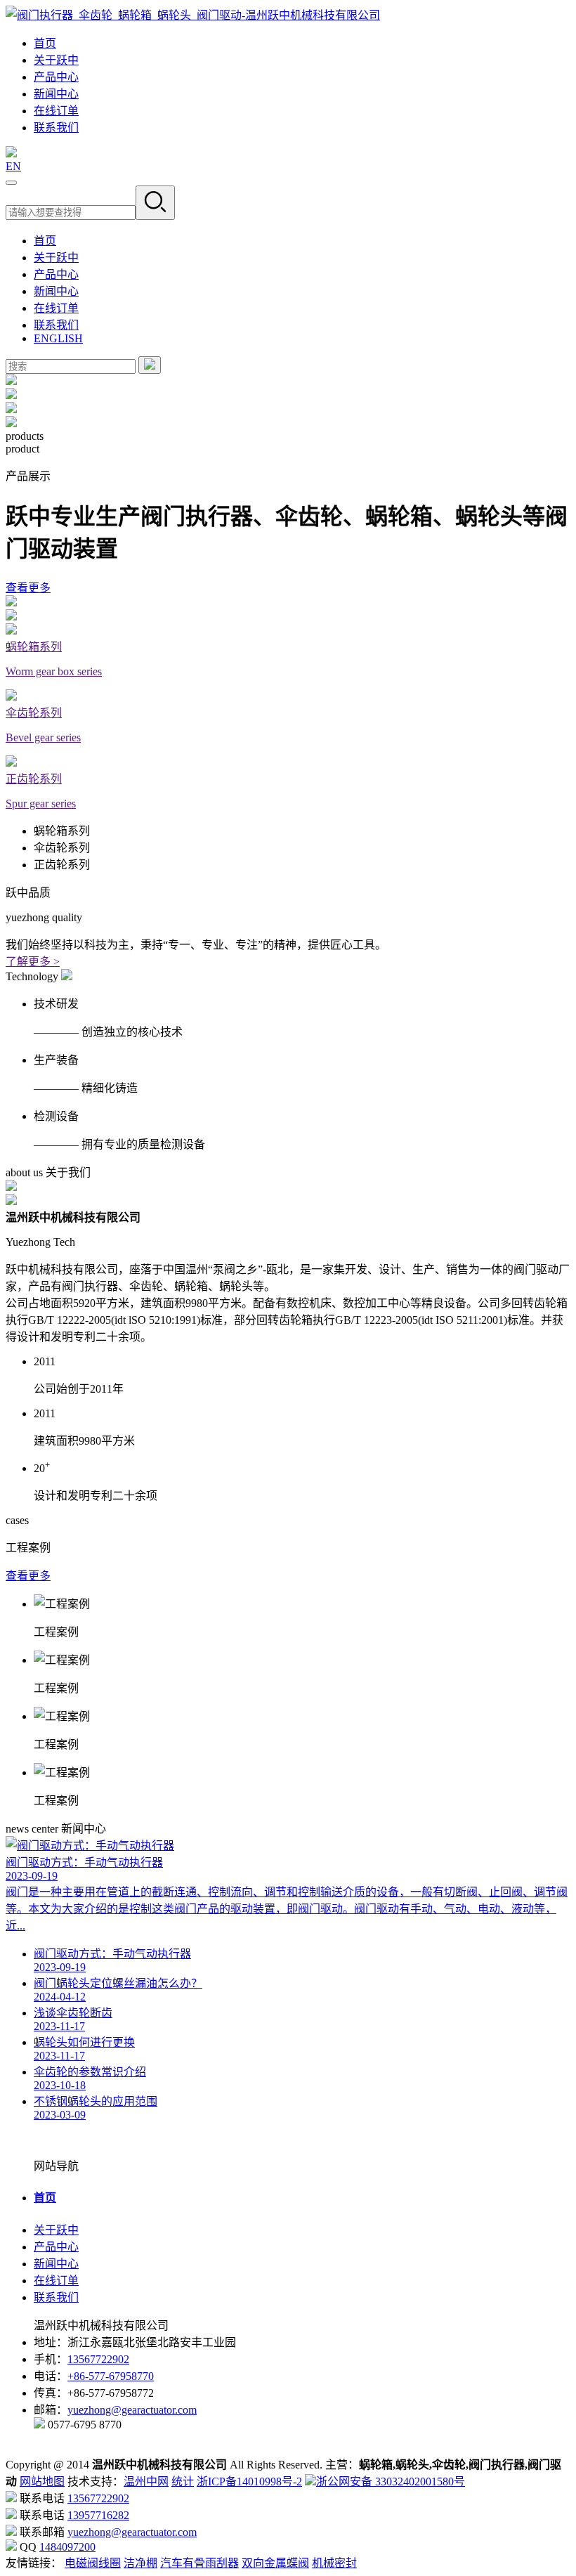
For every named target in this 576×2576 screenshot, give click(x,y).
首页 (45, 43)
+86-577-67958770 (111, 2376)
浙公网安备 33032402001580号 (391, 2481)
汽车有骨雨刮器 (199, 2563)
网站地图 (42, 2481)
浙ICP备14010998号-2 (249, 2481)
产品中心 (56, 77)
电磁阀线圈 (93, 2563)
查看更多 (28, 588)
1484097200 (67, 2547)
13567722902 (98, 2359)
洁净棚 (140, 2563)
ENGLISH (58, 338)
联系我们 (56, 128)
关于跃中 (56, 60)
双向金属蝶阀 (275, 2563)
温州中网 (146, 2481)
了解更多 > (33, 962)
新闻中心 (56, 94)
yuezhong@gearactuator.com (132, 2410)
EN (13, 166)
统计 (183, 2481)
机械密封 (334, 2563)
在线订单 (56, 111)
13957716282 (98, 2515)
